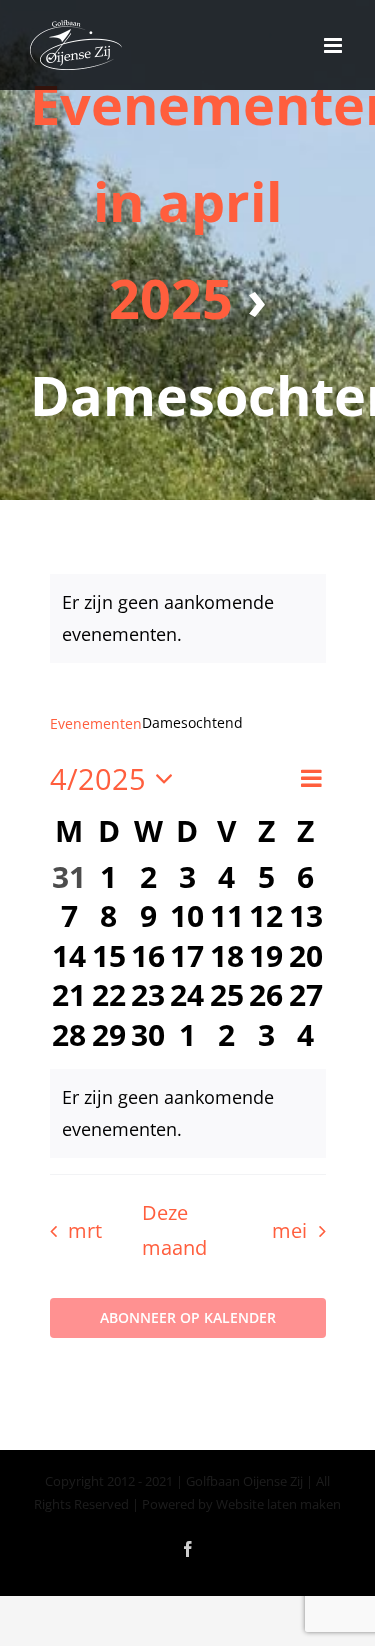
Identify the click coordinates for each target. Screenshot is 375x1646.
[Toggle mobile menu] (334, 45)
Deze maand (174, 1230)
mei (289, 1230)
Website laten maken (278, 1504)
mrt (85, 1230)
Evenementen (96, 723)
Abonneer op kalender (188, 1318)
